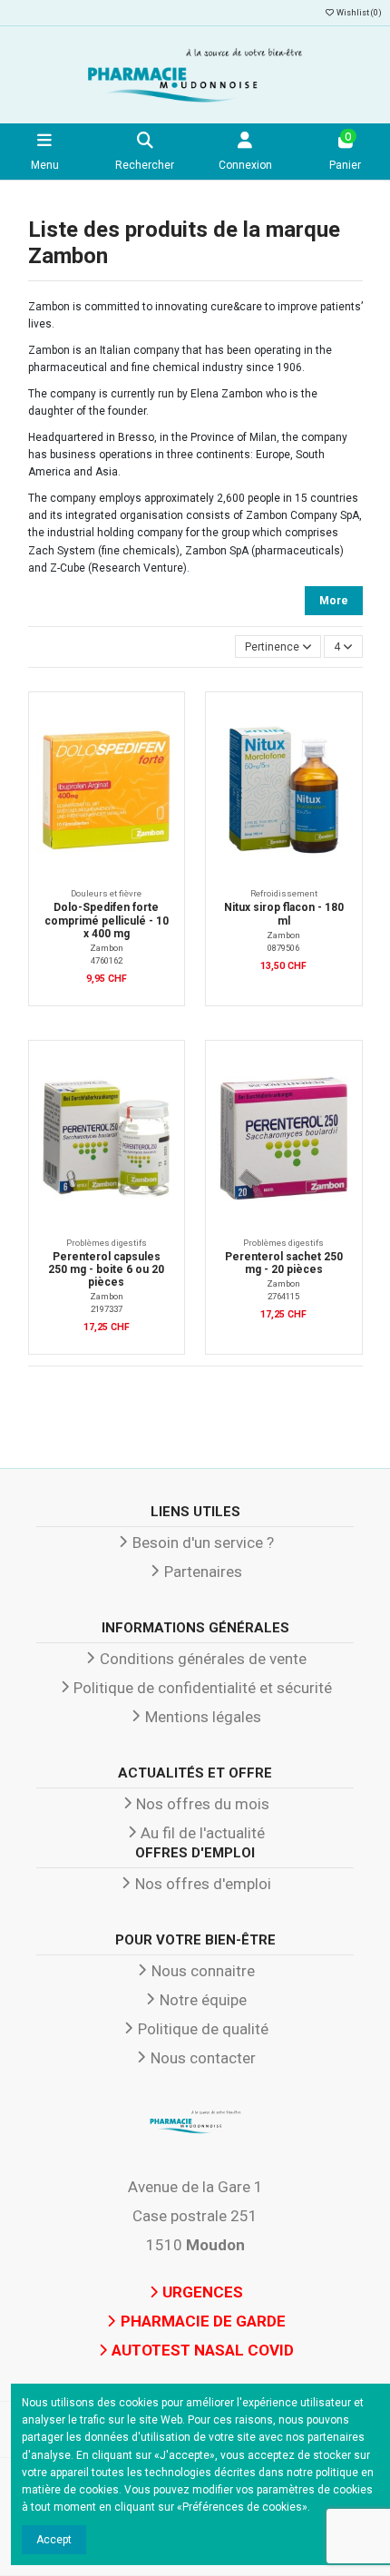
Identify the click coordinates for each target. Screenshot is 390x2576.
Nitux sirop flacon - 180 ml (284, 914)
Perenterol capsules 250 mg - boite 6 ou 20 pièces (106, 1270)
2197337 (107, 1309)
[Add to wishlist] (163, 723)
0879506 (283, 948)
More (334, 601)
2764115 (283, 1296)
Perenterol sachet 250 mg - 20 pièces (284, 1263)
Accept (54, 2540)
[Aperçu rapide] (163, 753)
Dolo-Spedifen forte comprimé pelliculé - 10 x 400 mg (107, 921)
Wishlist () (358, 13)
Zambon (107, 948)
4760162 (107, 960)
